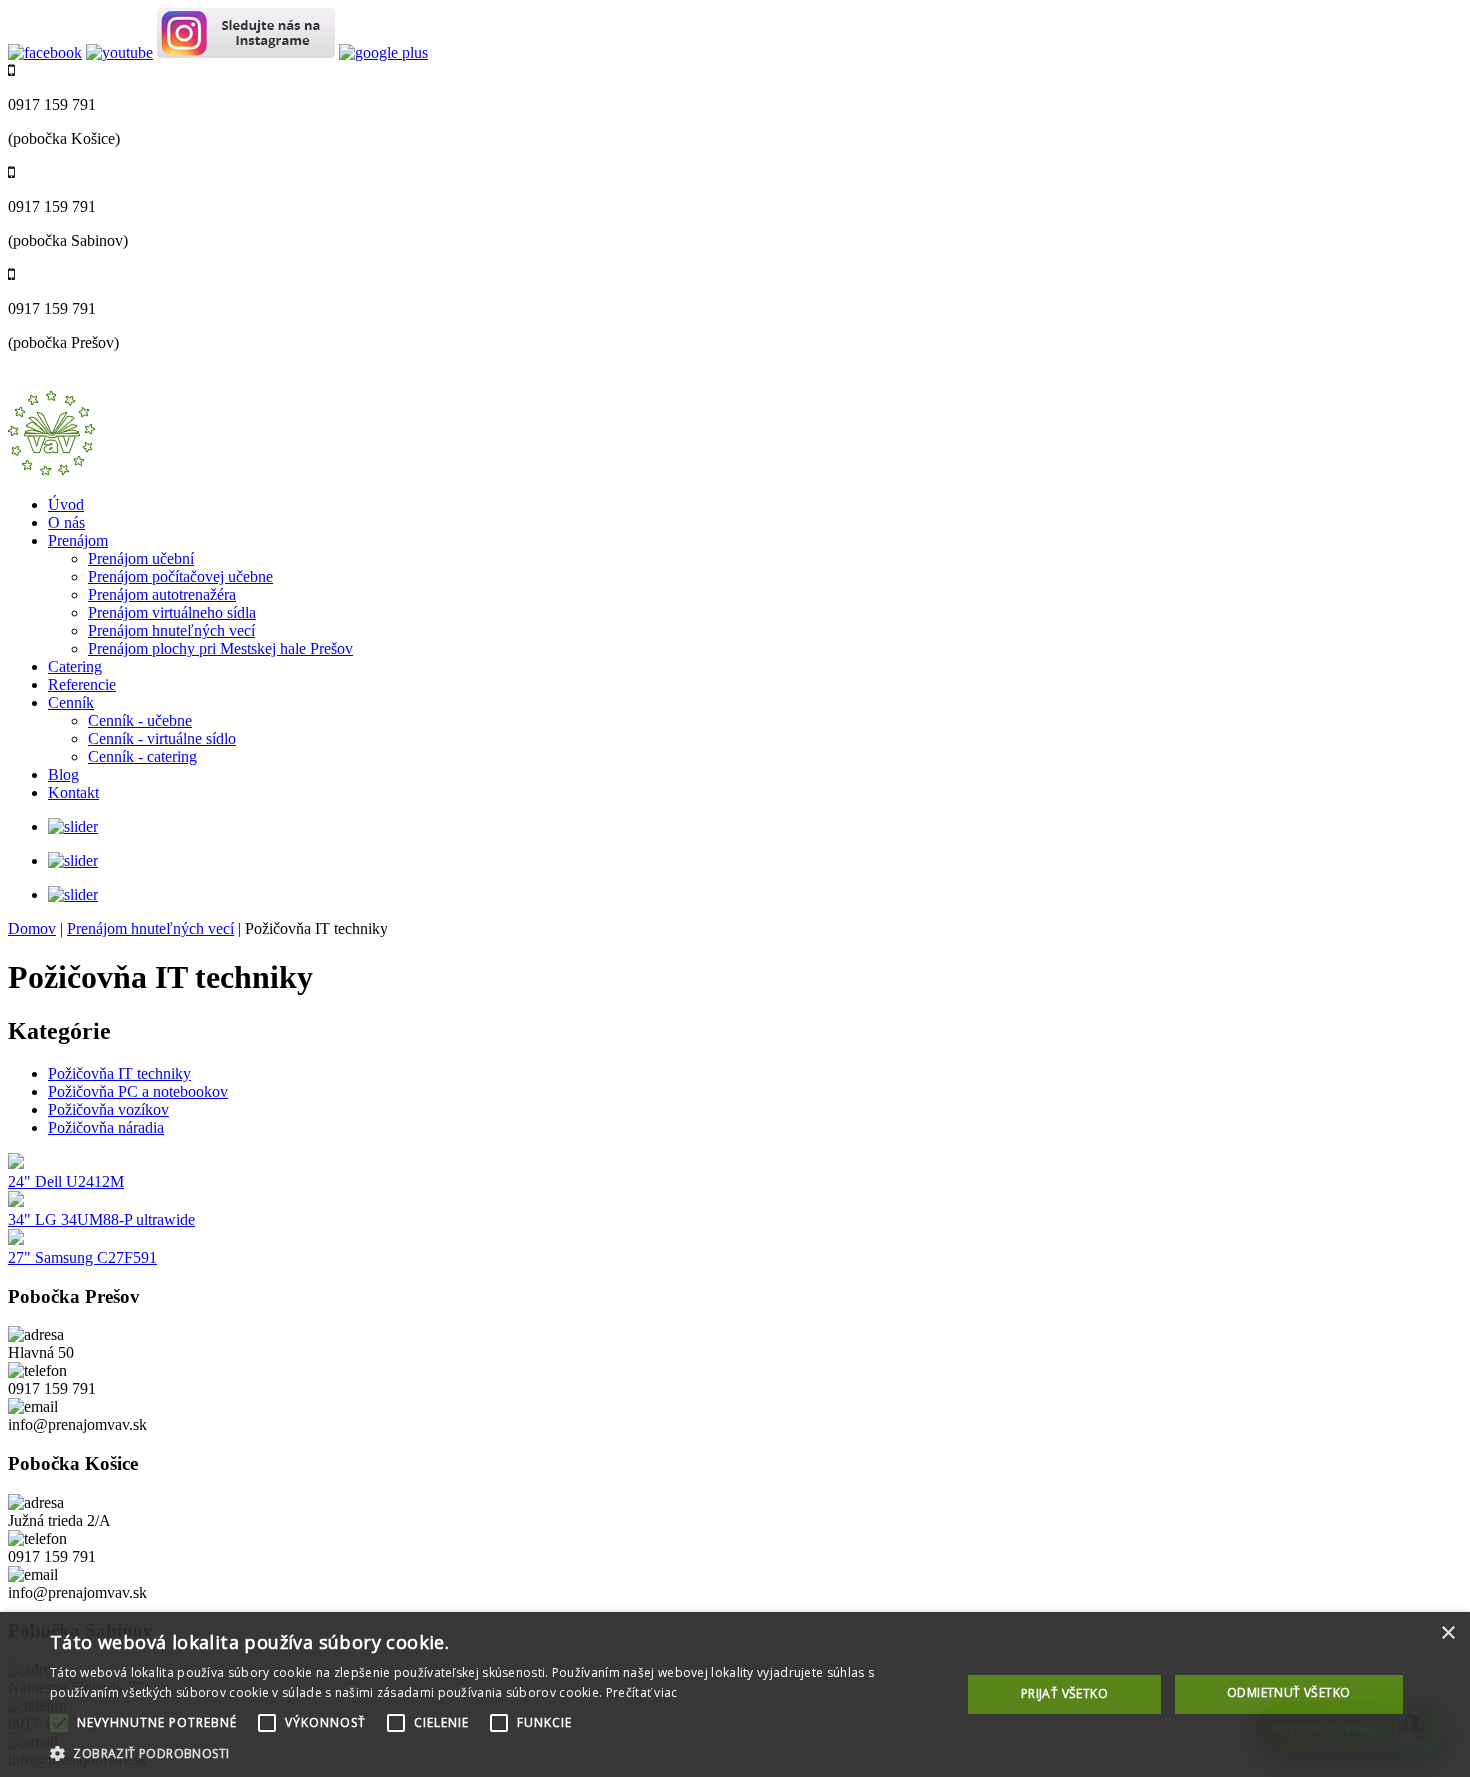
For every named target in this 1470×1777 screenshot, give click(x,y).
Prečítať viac (642, 1692)
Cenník (71, 702)
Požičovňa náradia (106, 1127)
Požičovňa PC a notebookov (138, 1091)
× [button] (1447, 1633)
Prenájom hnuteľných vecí (171, 630)
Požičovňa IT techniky (119, 1073)
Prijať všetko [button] (1064, 1693)
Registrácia (136, 381)
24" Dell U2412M (66, 1181)
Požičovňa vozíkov (108, 1109)
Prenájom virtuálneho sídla (172, 612)
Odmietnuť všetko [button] (1288, 1692)
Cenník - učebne (140, 720)
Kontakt (73, 792)
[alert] (735, 1694)
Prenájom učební (141, 558)
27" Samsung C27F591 (82, 1257)
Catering (75, 666)
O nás (66, 522)
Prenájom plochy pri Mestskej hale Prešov (220, 648)
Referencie (82, 684)
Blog (63, 774)
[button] (492, 1752)
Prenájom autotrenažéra (162, 594)
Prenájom (78, 540)
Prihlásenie (52, 381)
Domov (32, 928)
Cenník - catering (142, 756)
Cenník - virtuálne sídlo (162, 738)
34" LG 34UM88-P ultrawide (101, 1219)
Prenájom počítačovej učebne (180, 576)
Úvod (66, 504)
